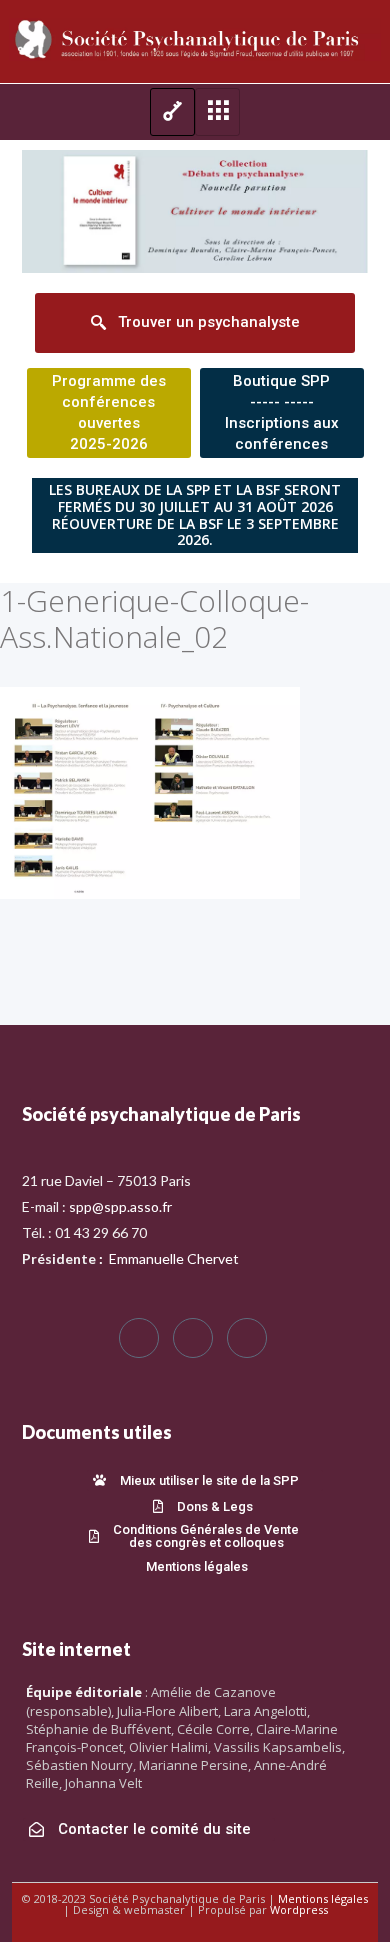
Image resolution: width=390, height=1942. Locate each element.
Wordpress (299, 1909)
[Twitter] (193, 1338)
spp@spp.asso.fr (120, 1206)
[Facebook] (139, 1338)
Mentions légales (323, 1898)
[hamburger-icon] (172, 112)
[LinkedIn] (247, 1338)
